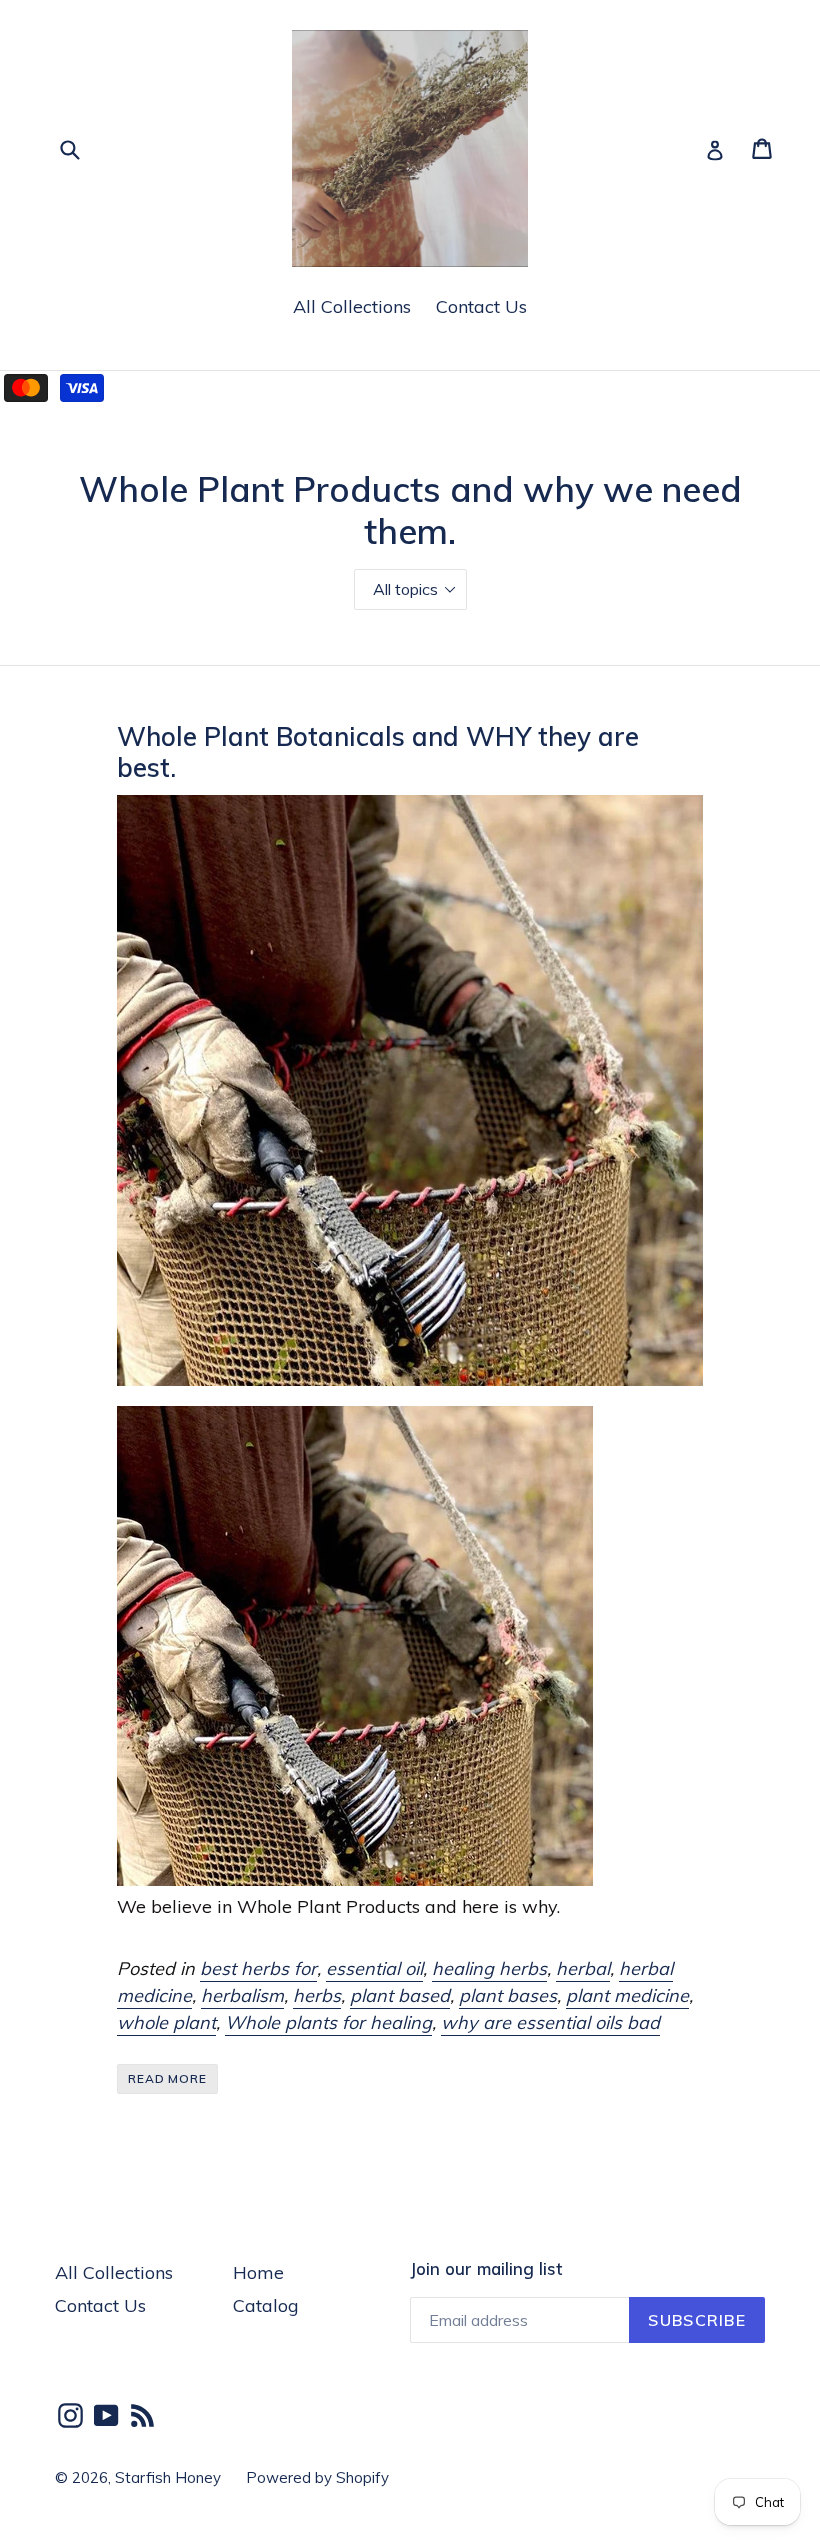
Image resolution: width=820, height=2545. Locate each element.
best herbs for (258, 1968)
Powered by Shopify (317, 2477)
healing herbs (489, 1968)
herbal (583, 1968)
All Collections (352, 306)
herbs (317, 1995)
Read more (168, 2078)
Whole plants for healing (328, 2022)
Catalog (266, 2305)
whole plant (166, 2022)
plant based (400, 1995)
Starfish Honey (168, 2477)
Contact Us (481, 306)
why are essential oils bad (550, 2022)
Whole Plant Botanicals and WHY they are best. (378, 751)
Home (258, 2272)
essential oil (374, 1968)
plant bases (508, 1995)
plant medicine (627, 1995)
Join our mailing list (486, 2269)
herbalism (242, 1995)
